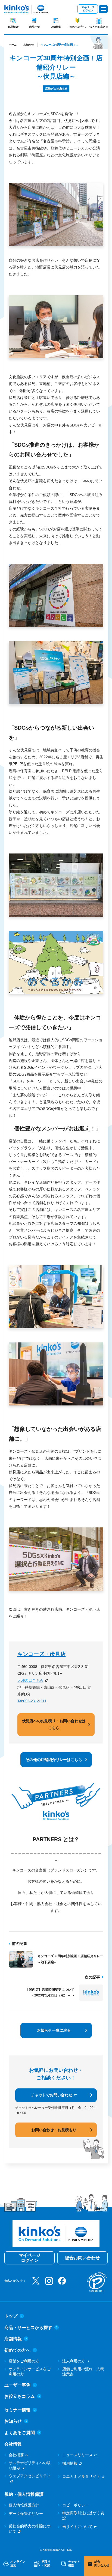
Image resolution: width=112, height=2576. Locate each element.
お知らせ (29, 45)
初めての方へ (77, 27)
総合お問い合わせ (82, 2258)
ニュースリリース (77, 2455)
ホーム (13, 45)
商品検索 (13, 27)
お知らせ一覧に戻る (54, 2030)
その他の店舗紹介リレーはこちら (54, 1760)
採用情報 (70, 2463)
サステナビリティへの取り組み (30, 2465)
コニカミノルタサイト (81, 2476)
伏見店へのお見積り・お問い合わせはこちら (54, 1724)
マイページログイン (88, 9)
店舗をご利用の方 (24, 2361)
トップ (11, 2316)
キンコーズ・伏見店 (41, 1654)
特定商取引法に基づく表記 (83, 2516)
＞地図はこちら (30, 1680)
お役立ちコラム (20, 2396)
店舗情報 (56, 27)
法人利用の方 (74, 2361)
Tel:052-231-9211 (32, 1701)
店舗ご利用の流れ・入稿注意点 (83, 2372)
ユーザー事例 (17, 2385)
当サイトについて (77, 2527)
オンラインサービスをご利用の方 (30, 2372)
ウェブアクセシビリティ (30, 2476)
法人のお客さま (99, 27)
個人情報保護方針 (24, 2505)
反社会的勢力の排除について (30, 2529)
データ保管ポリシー (26, 2514)
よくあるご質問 (20, 2433)
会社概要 (16, 2455)
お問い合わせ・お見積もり (54, 2130)
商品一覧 (35, 27)
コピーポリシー (76, 2505)
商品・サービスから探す (28, 2328)
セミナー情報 (17, 2410)
